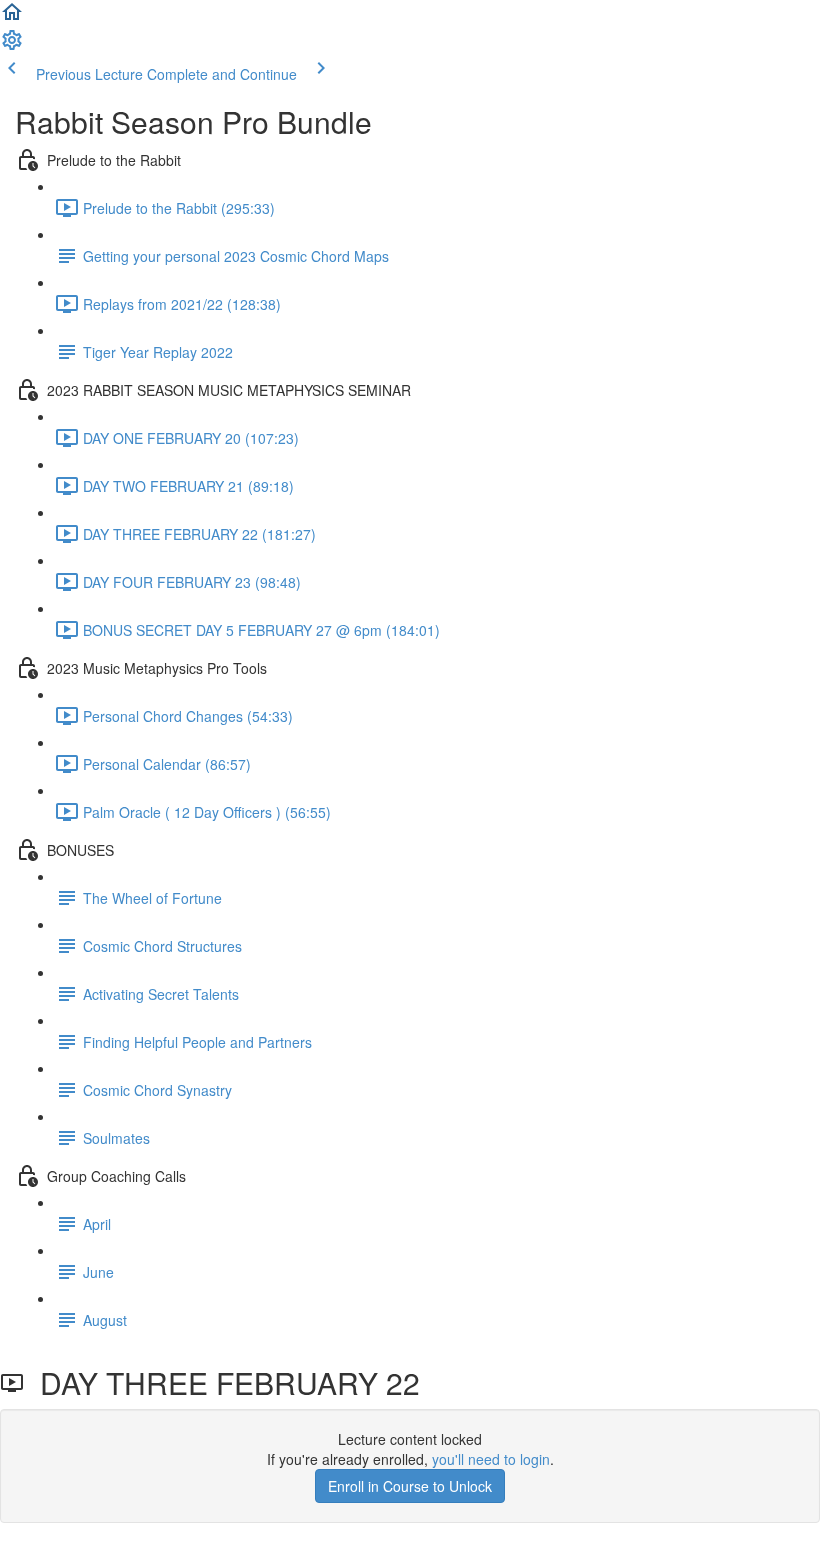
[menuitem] (12, 46)
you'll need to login (491, 1459)
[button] (12, 18)
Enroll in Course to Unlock (410, 1486)
